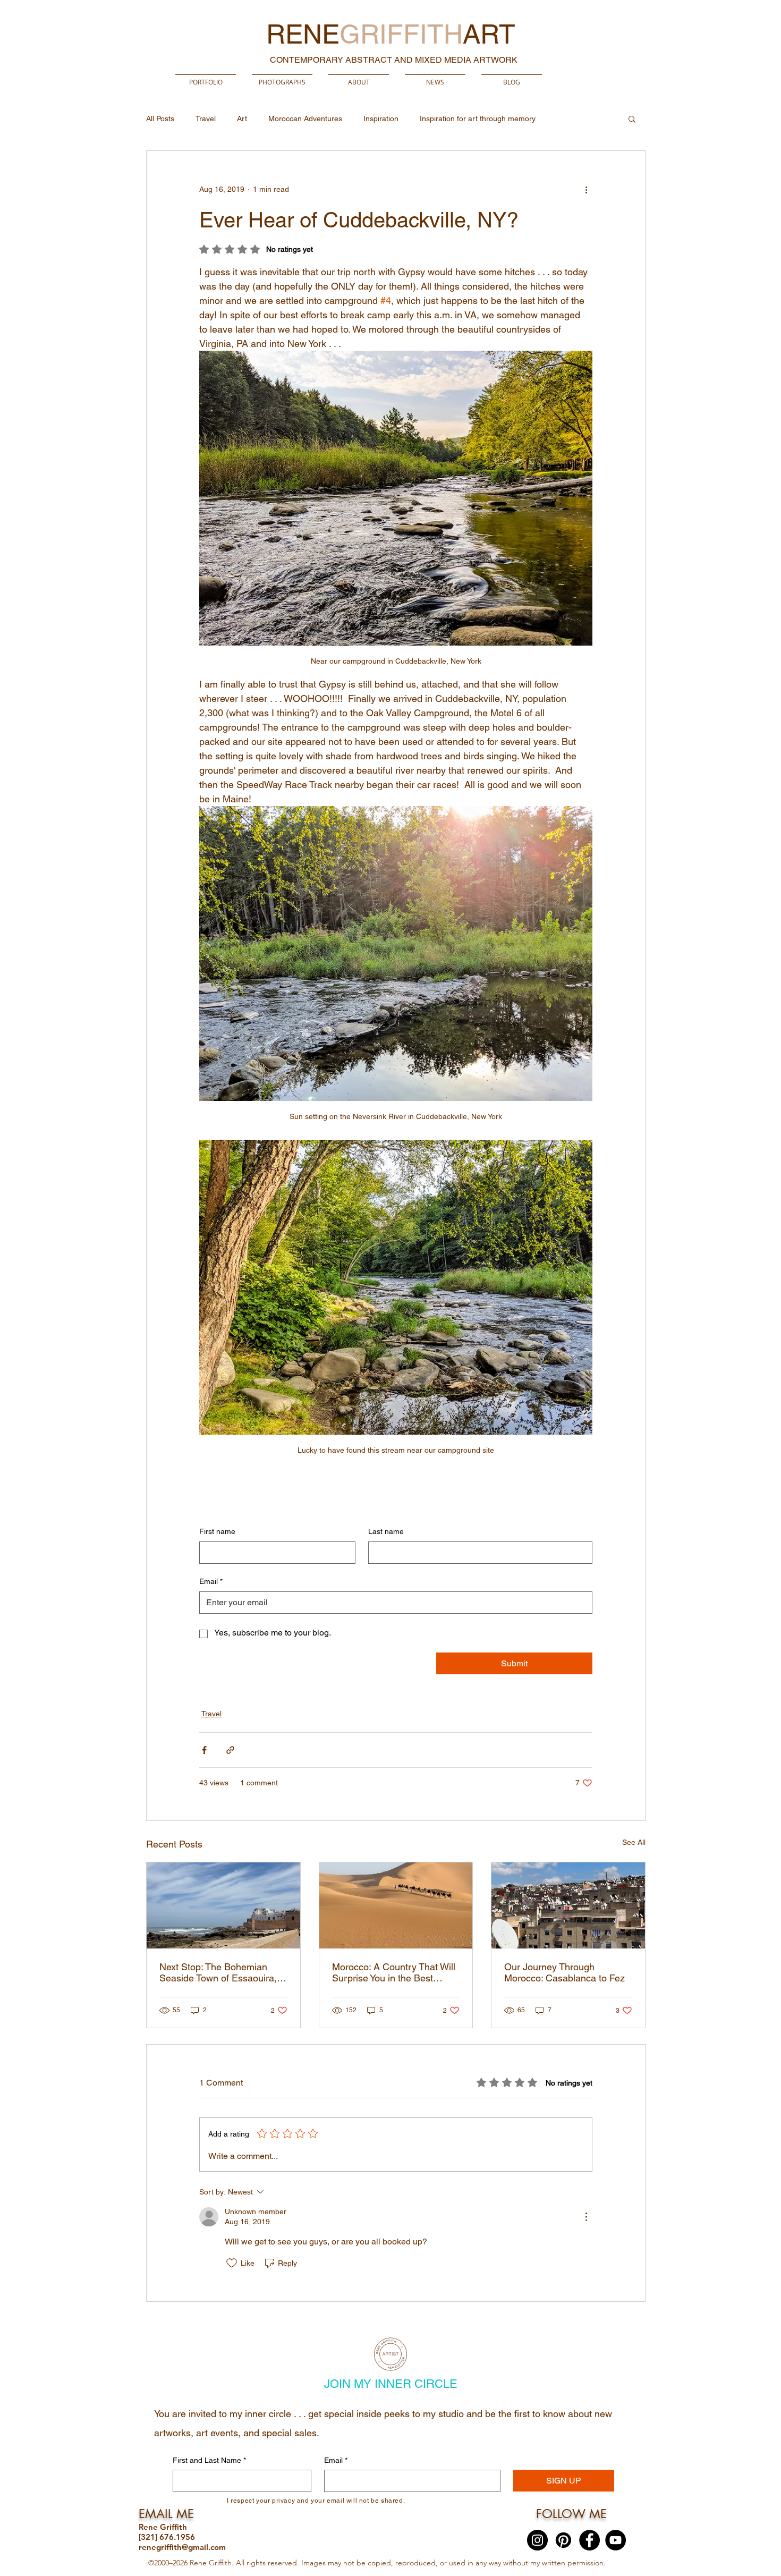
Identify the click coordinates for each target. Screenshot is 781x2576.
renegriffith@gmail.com (182, 2547)
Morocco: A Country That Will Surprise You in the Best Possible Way (394, 1972)
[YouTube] (616, 2540)
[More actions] (586, 189)
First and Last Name (209, 2460)
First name (217, 1531)
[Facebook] (589, 2540)
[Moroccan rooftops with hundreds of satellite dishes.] (568, 1905)
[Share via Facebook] (204, 1750)
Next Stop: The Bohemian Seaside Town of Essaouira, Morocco (218, 1972)
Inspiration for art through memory (478, 118)
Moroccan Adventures (305, 118)
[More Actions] (586, 2217)
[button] (282, 77)
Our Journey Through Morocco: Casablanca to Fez (564, 1972)
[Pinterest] (563, 2540)
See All (634, 1842)
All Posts (160, 118)
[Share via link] (230, 1750)
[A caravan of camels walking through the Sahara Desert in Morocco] (396, 1905)
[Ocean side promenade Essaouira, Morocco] (223, 1905)
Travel (206, 118)
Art (242, 118)
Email (211, 1581)
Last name (386, 1531)
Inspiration (381, 118)
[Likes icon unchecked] (232, 2263)
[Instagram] (537, 2540)
